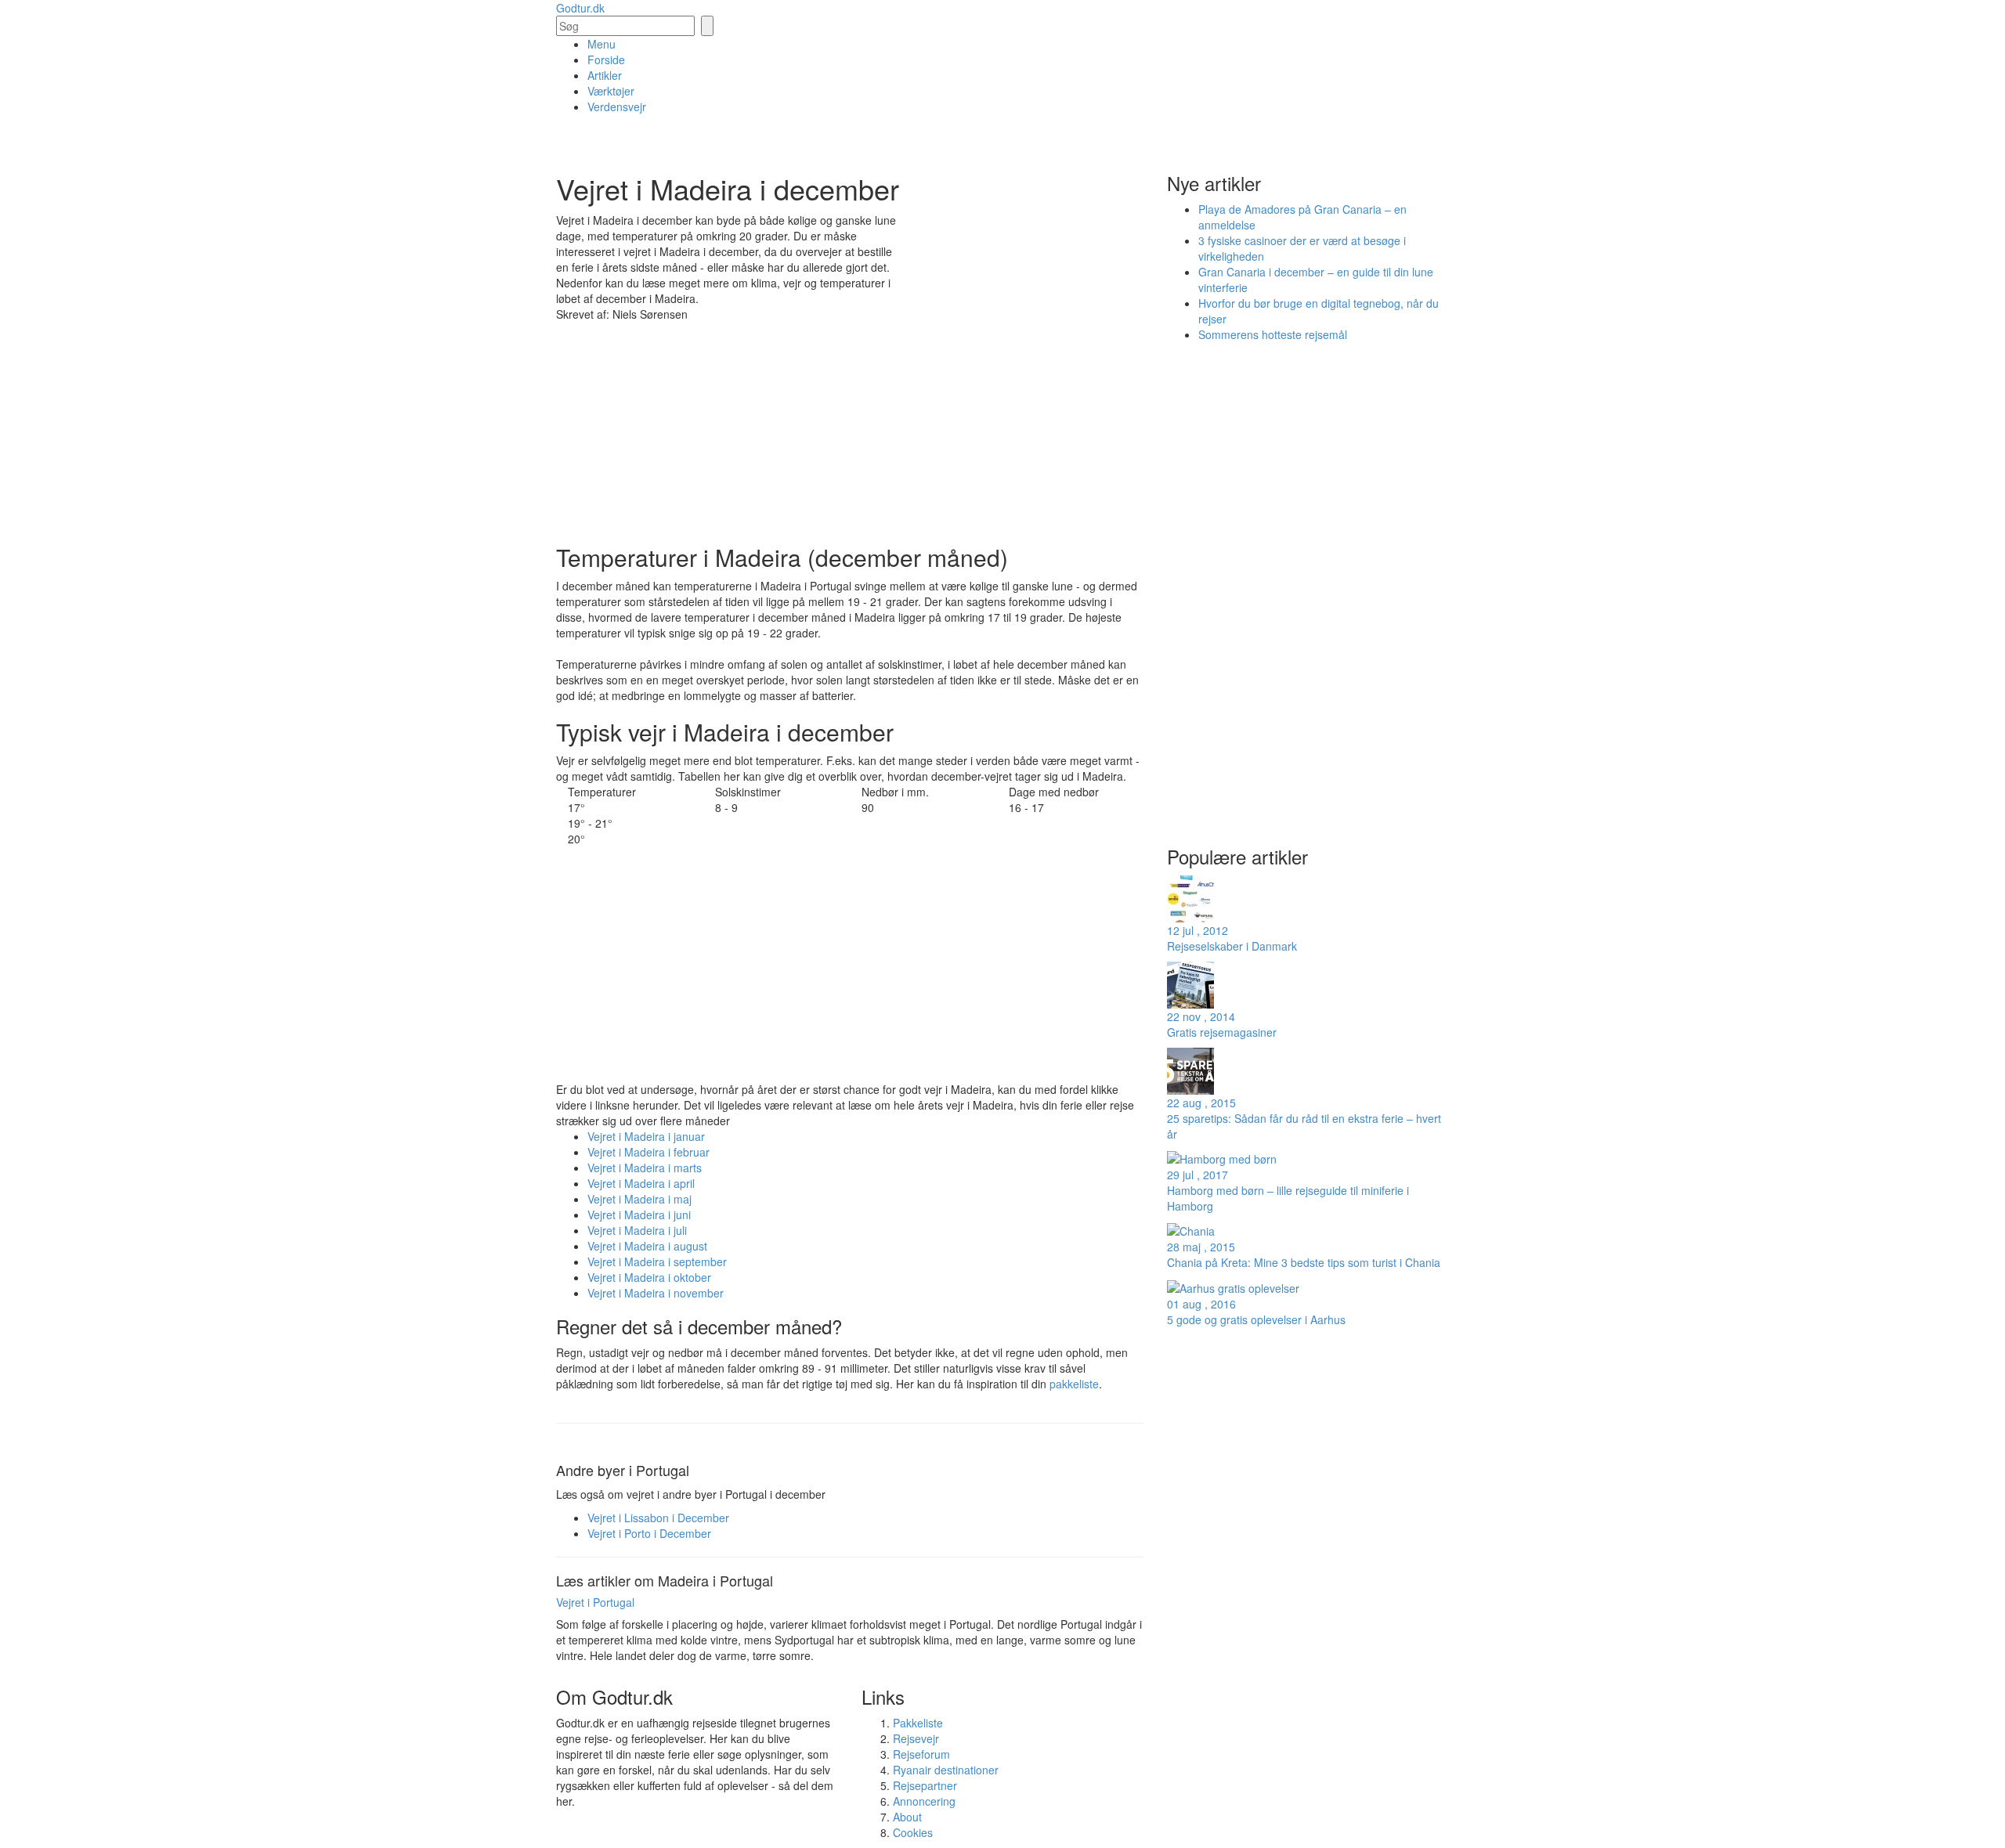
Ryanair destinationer (946, 1770)
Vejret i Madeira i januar (646, 1136)
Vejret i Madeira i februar (648, 1152)
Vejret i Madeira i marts (645, 1168)
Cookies (913, 1832)
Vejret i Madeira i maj (639, 1199)
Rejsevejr (916, 1738)
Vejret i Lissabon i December (658, 1518)
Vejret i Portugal (595, 1602)
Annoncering (924, 1801)
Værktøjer (611, 91)
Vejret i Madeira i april (641, 1183)
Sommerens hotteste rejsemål (1273, 334)
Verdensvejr (617, 106)
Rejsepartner (925, 1785)
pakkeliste (1074, 1384)
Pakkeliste (918, 1723)
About (907, 1817)
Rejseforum (921, 1754)
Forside (606, 60)
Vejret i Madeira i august (647, 1246)
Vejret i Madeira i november (656, 1293)
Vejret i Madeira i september (657, 1261)
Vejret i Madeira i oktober (649, 1277)
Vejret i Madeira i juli (637, 1230)
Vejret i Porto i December (649, 1533)
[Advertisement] (1026, 318)
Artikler (605, 75)
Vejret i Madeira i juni (639, 1215)
